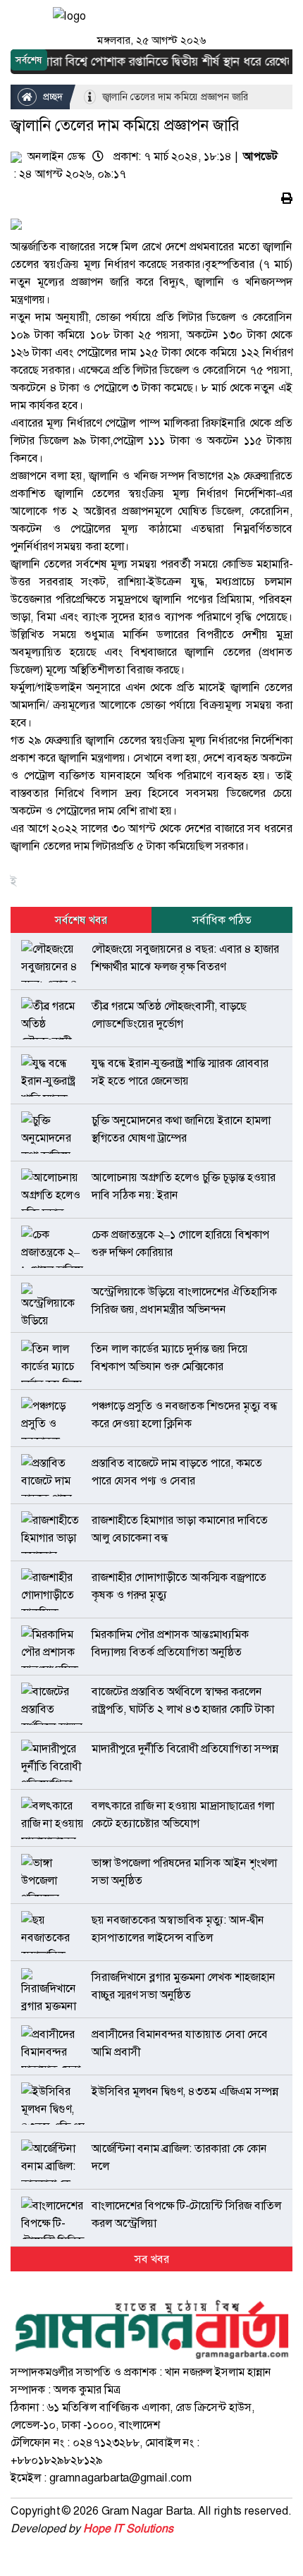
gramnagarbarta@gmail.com (120, 2478)
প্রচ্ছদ (51, 97)
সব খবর (152, 2259)
